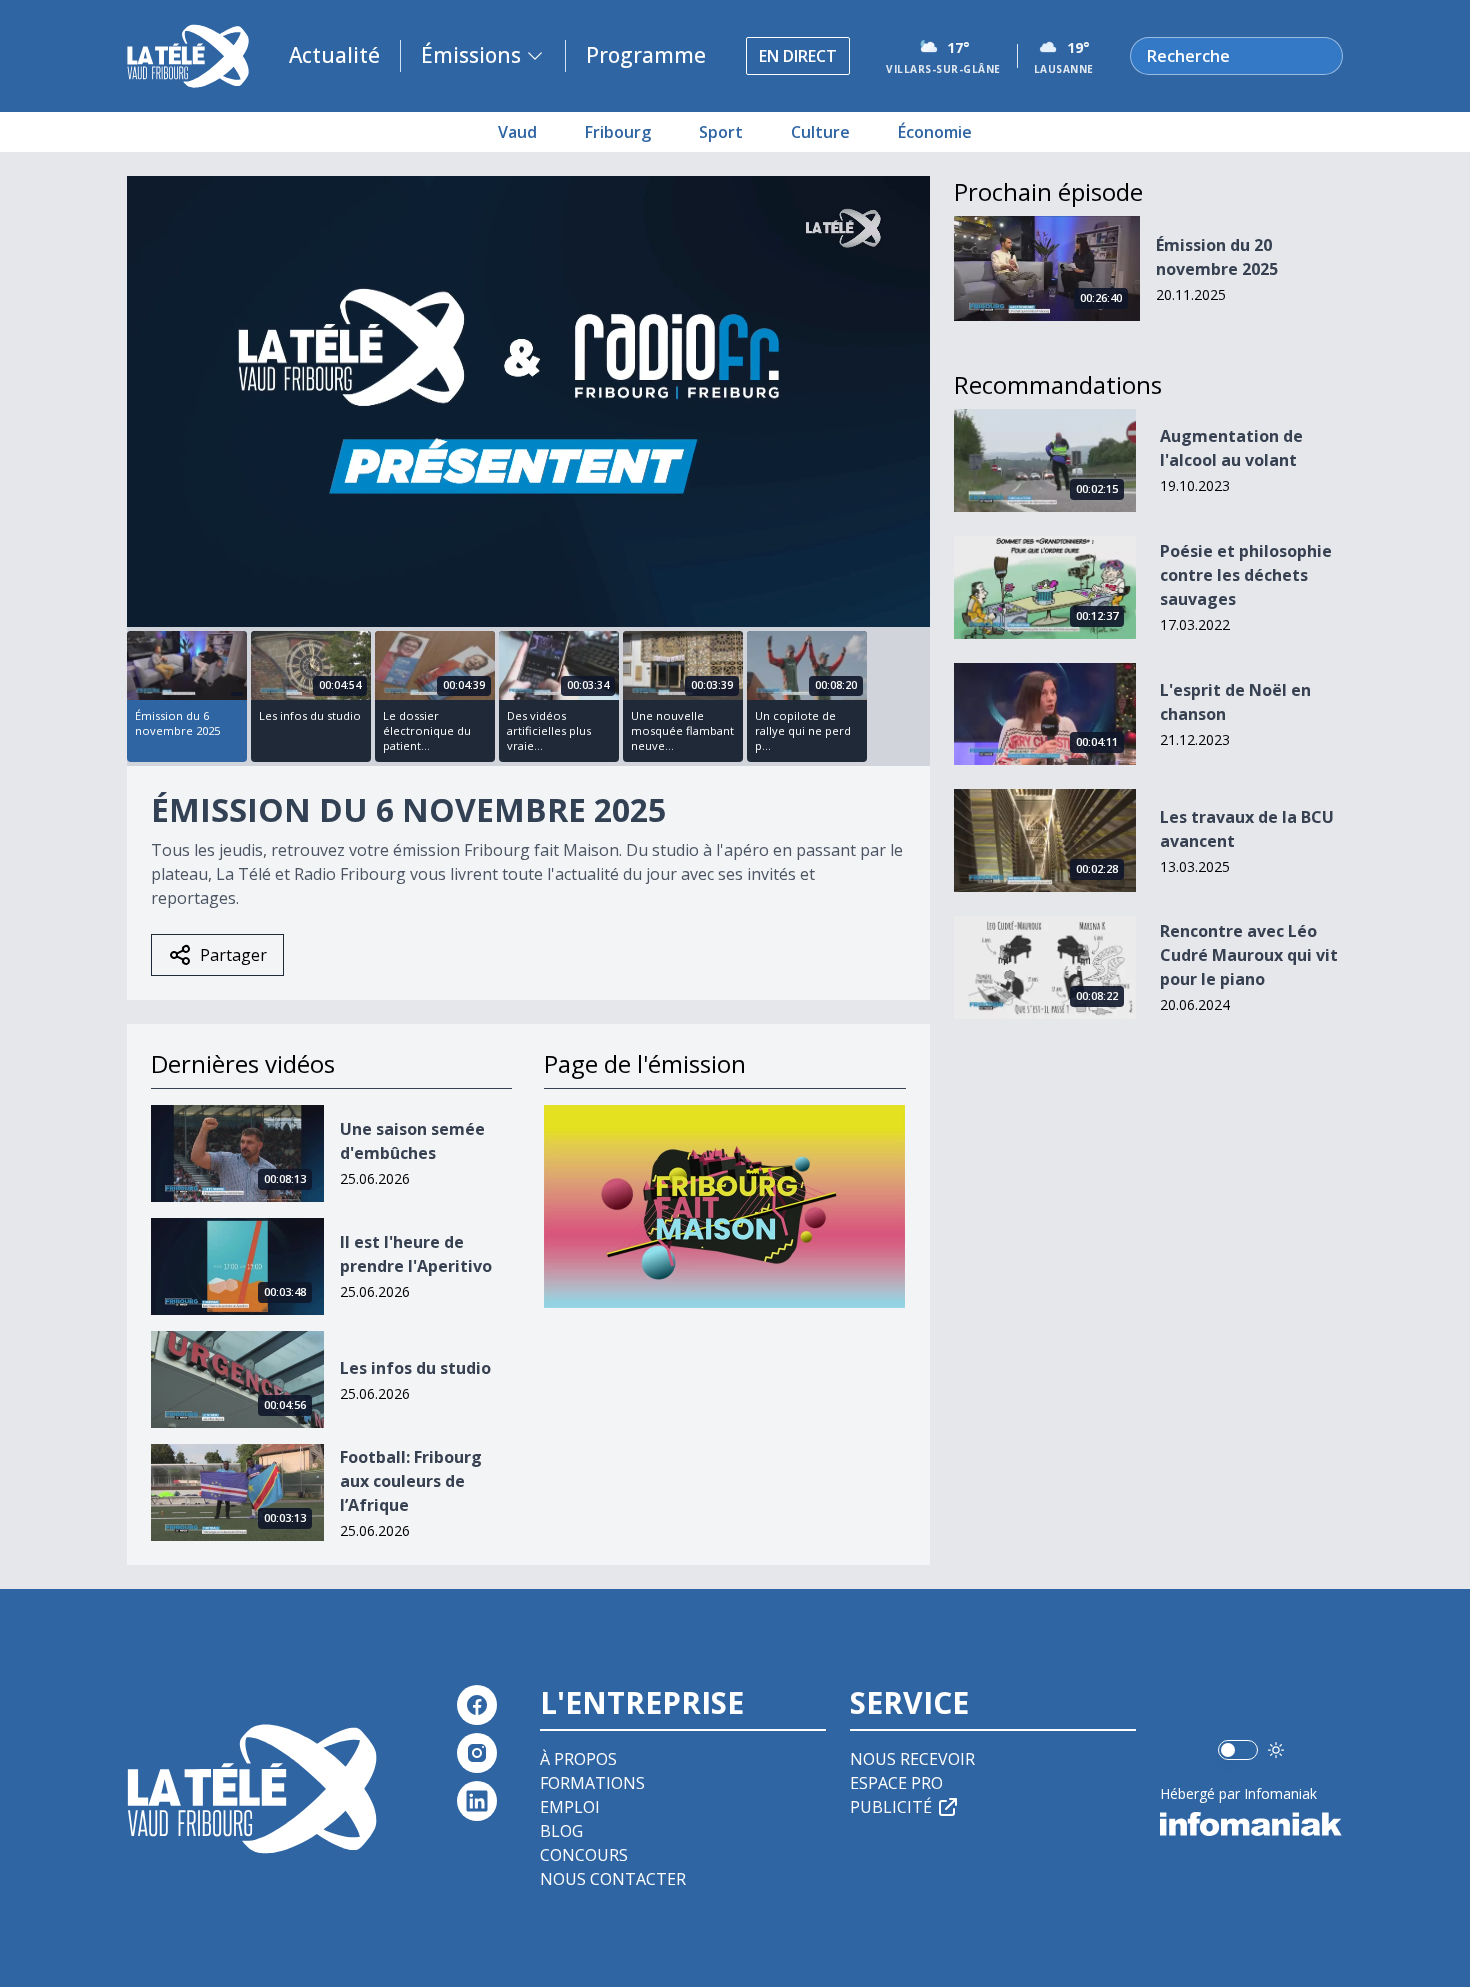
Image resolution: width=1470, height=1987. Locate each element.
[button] (528, 400)
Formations (592, 1783)
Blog (561, 1831)
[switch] (1238, 1750)
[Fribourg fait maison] (724, 1206)
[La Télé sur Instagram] (477, 1753)
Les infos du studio (415, 1368)
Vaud (517, 132)
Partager (233, 955)
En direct (798, 56)
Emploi (570, 1807)
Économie (935, 132)
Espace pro (896, 1783)
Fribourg (618, 132)
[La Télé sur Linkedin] (477, 1801)
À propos (578, 1759)
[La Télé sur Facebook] (477, 1705)
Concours (584, 1855)
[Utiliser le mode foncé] (1276, 1750)
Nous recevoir (912, 1759)
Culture (820, 132)
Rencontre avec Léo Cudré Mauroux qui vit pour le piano (1249, 955)
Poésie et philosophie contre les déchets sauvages (1246, 575)
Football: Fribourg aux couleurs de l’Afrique (411, 1481)
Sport (721, 132)
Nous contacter (613, 1879)
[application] (528, 401)
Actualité (334, 55)
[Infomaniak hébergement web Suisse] (1251, 1824)
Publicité (891, 1807)
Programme (646, 55)
